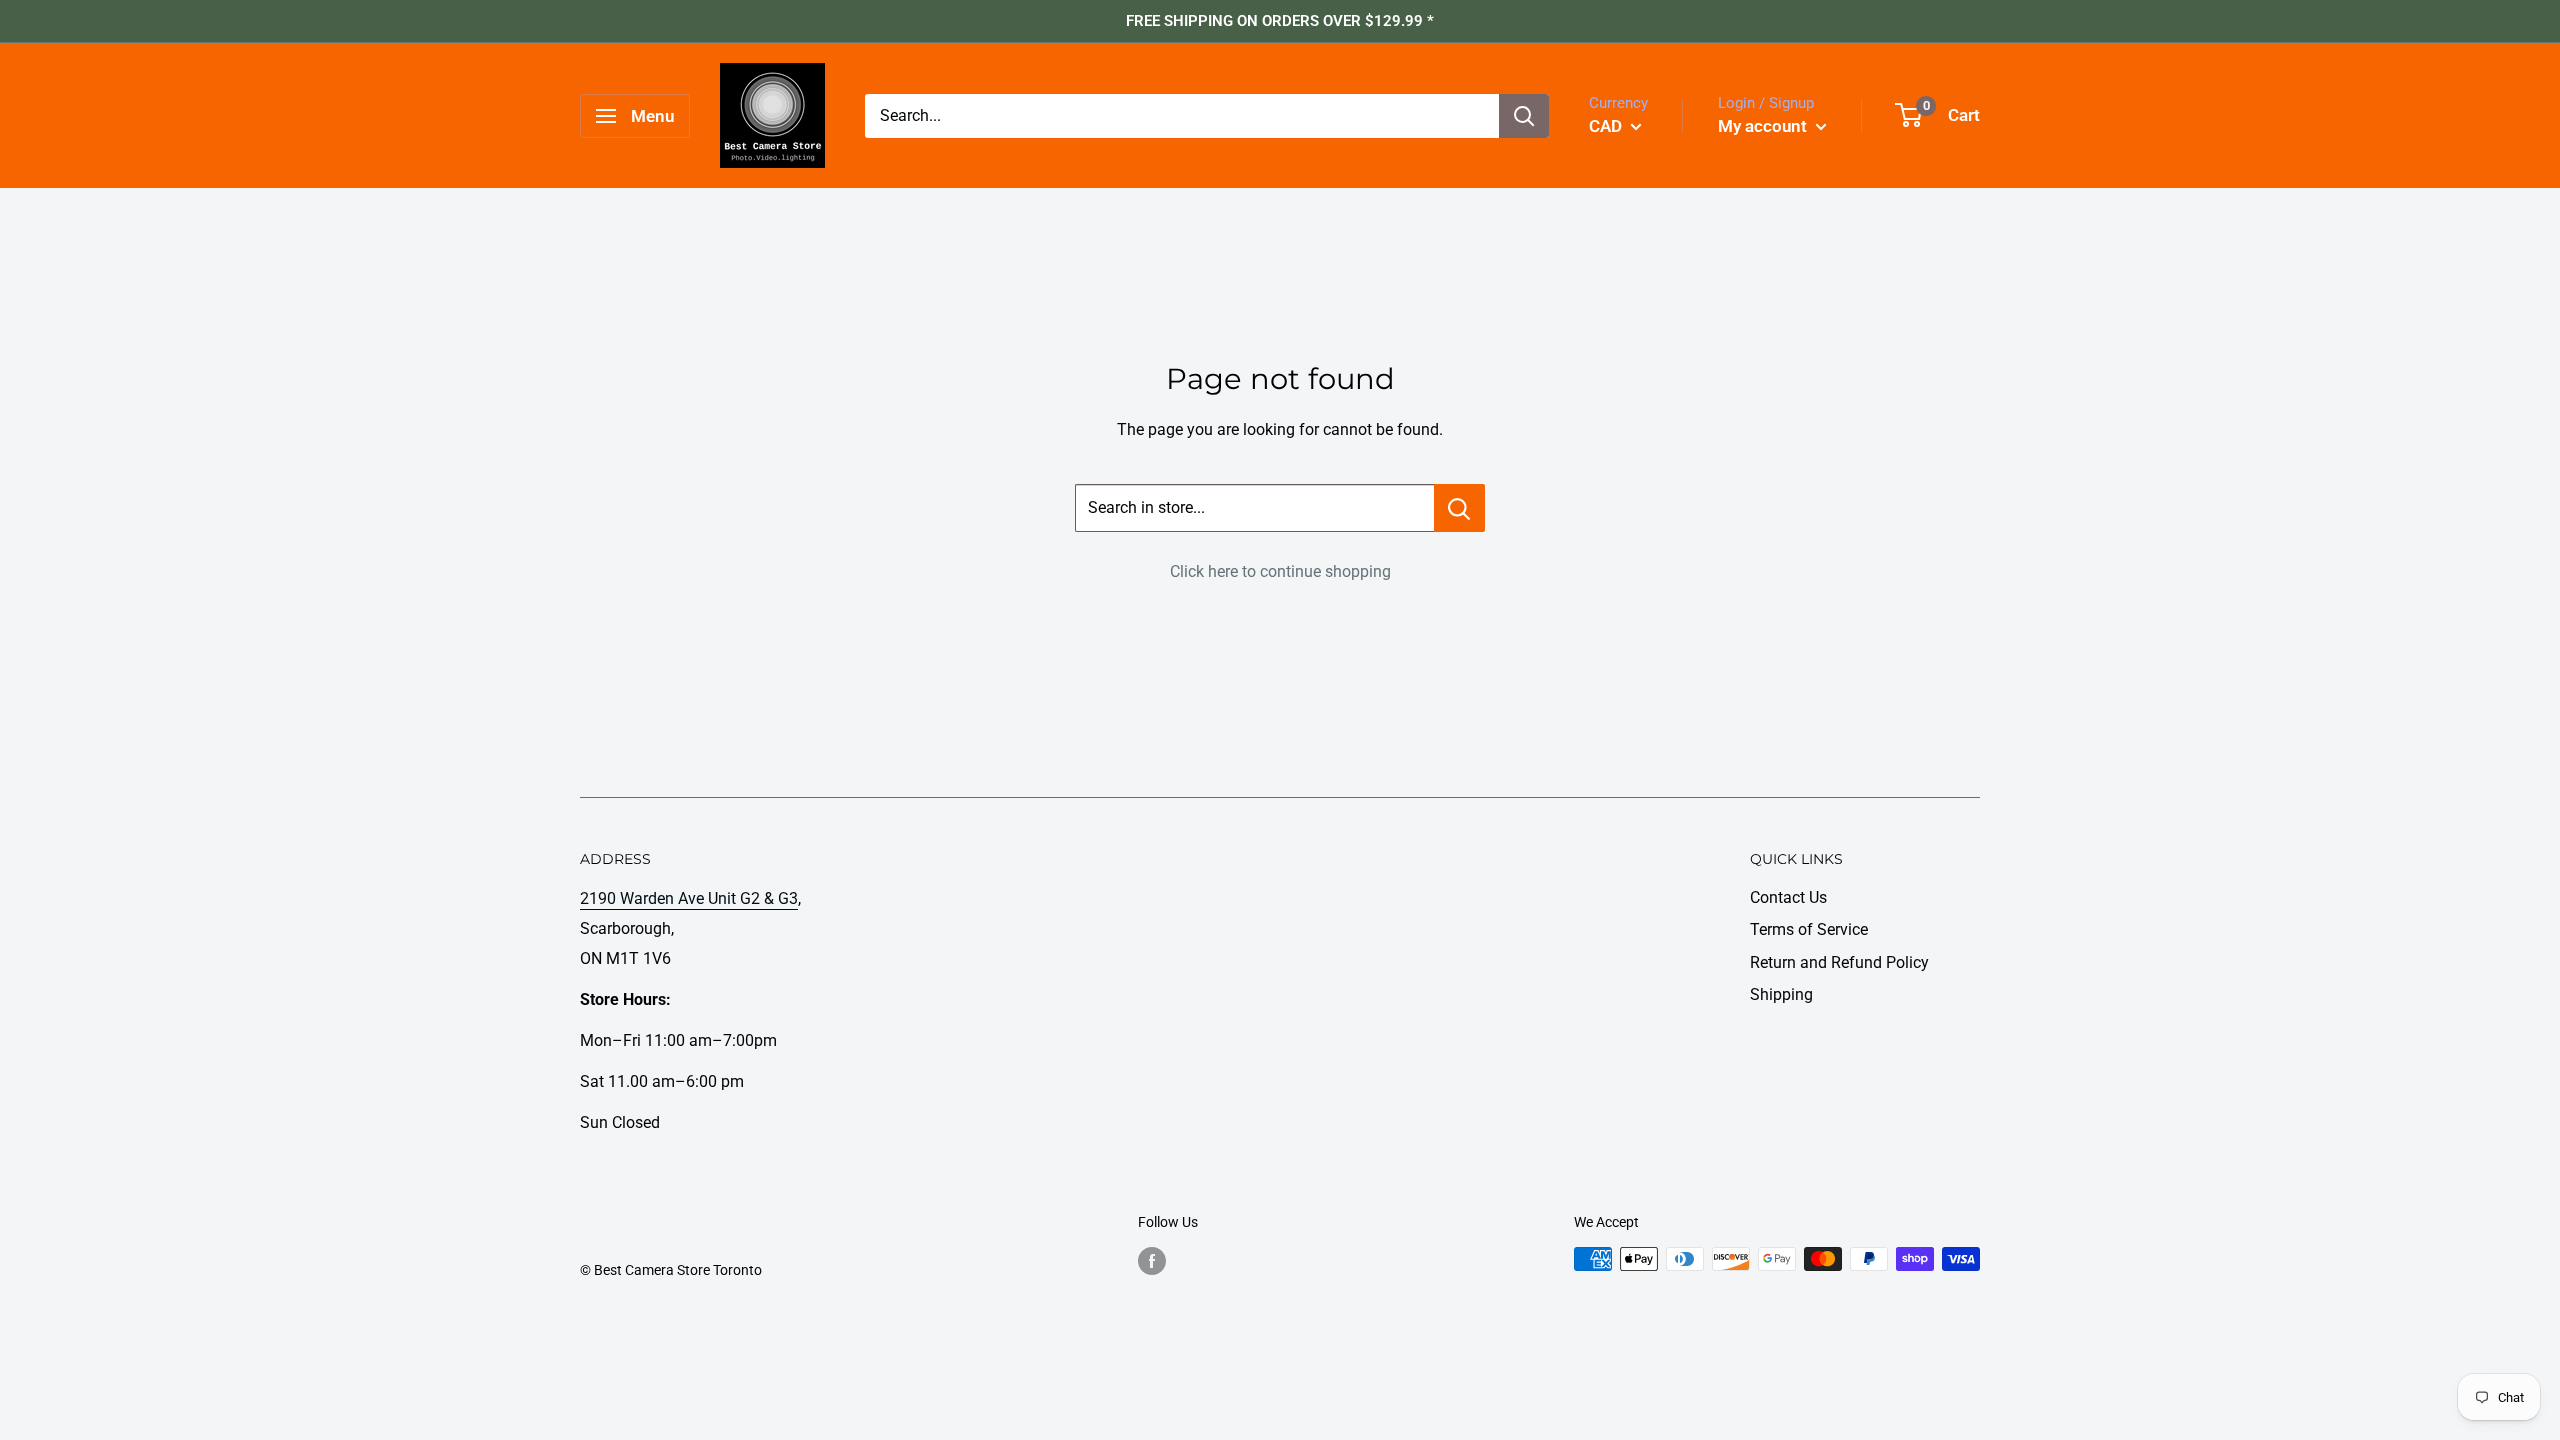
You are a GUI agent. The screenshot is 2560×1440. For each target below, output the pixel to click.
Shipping (1781, 994)
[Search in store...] (1459, 508)
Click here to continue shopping (1280, 571)
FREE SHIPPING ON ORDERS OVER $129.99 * (1280, 21)
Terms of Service (1809, 929)
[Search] (1524, 116)
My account (1764, 126)
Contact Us (1788, 897)
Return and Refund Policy (1839, 962)
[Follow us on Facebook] (1152, 1261)
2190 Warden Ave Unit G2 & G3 (689, 898)
